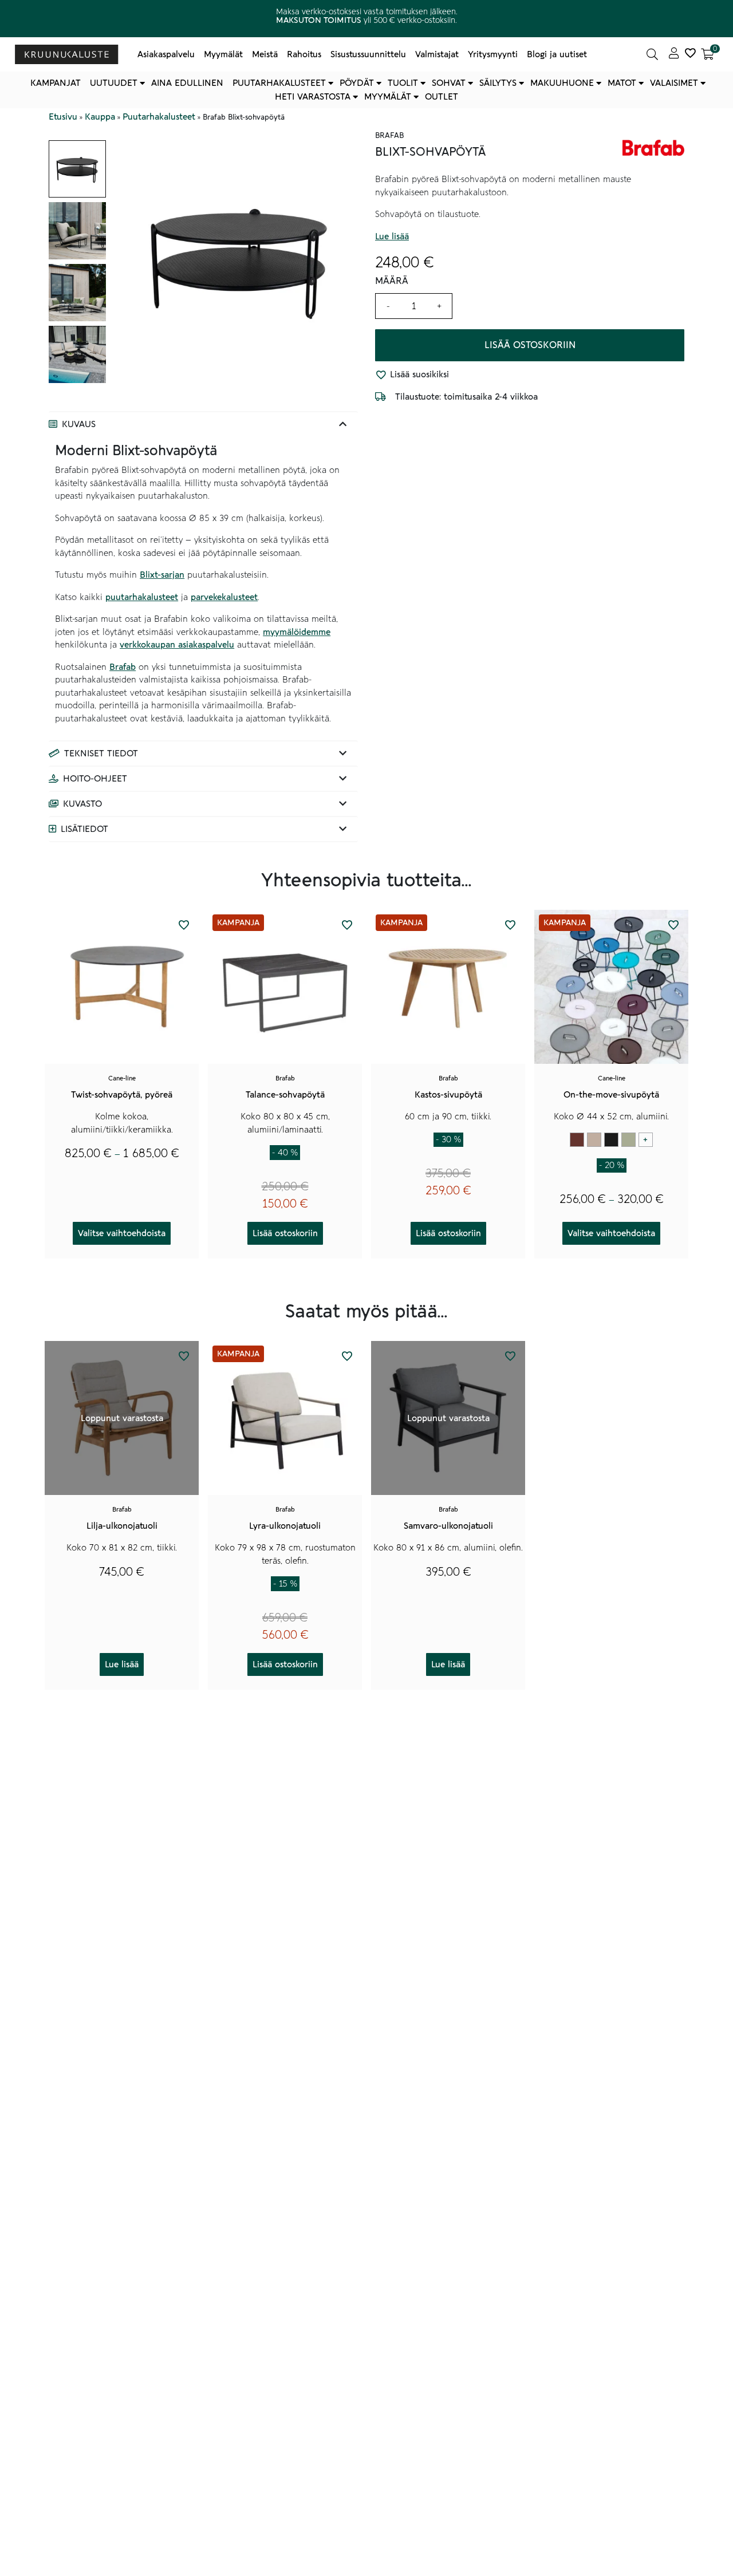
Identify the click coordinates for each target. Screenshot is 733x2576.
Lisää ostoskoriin (530, 345)
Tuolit (403, 83)
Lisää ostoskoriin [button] (285, 1233)
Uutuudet (114, 83)
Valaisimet (674, 83)
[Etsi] (652, 54)
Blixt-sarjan (162, 575)
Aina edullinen (187, 83)
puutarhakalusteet (142, 597)
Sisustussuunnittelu (368, 54)
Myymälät (223, 54)
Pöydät (357, 83)
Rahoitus (304, 54)
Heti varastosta (313, 97)
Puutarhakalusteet (279, 83)
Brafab (123, 667)
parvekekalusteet (224, 597)
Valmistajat (437, 54)
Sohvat (449, 83)
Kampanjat (56, 83)
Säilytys (498, 83)
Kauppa (100, 117)
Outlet (442, 97)
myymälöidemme (297, 632)
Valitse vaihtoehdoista (122, 1233)
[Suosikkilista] (690, 54)
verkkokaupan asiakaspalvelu (177, 645)
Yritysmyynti (493, 54)
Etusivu (63, 117)
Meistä (265, 54)
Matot (622, 83)
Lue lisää (392, 236)
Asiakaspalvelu (166, 54)
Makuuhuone (562, 83)
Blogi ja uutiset (557, 54)
